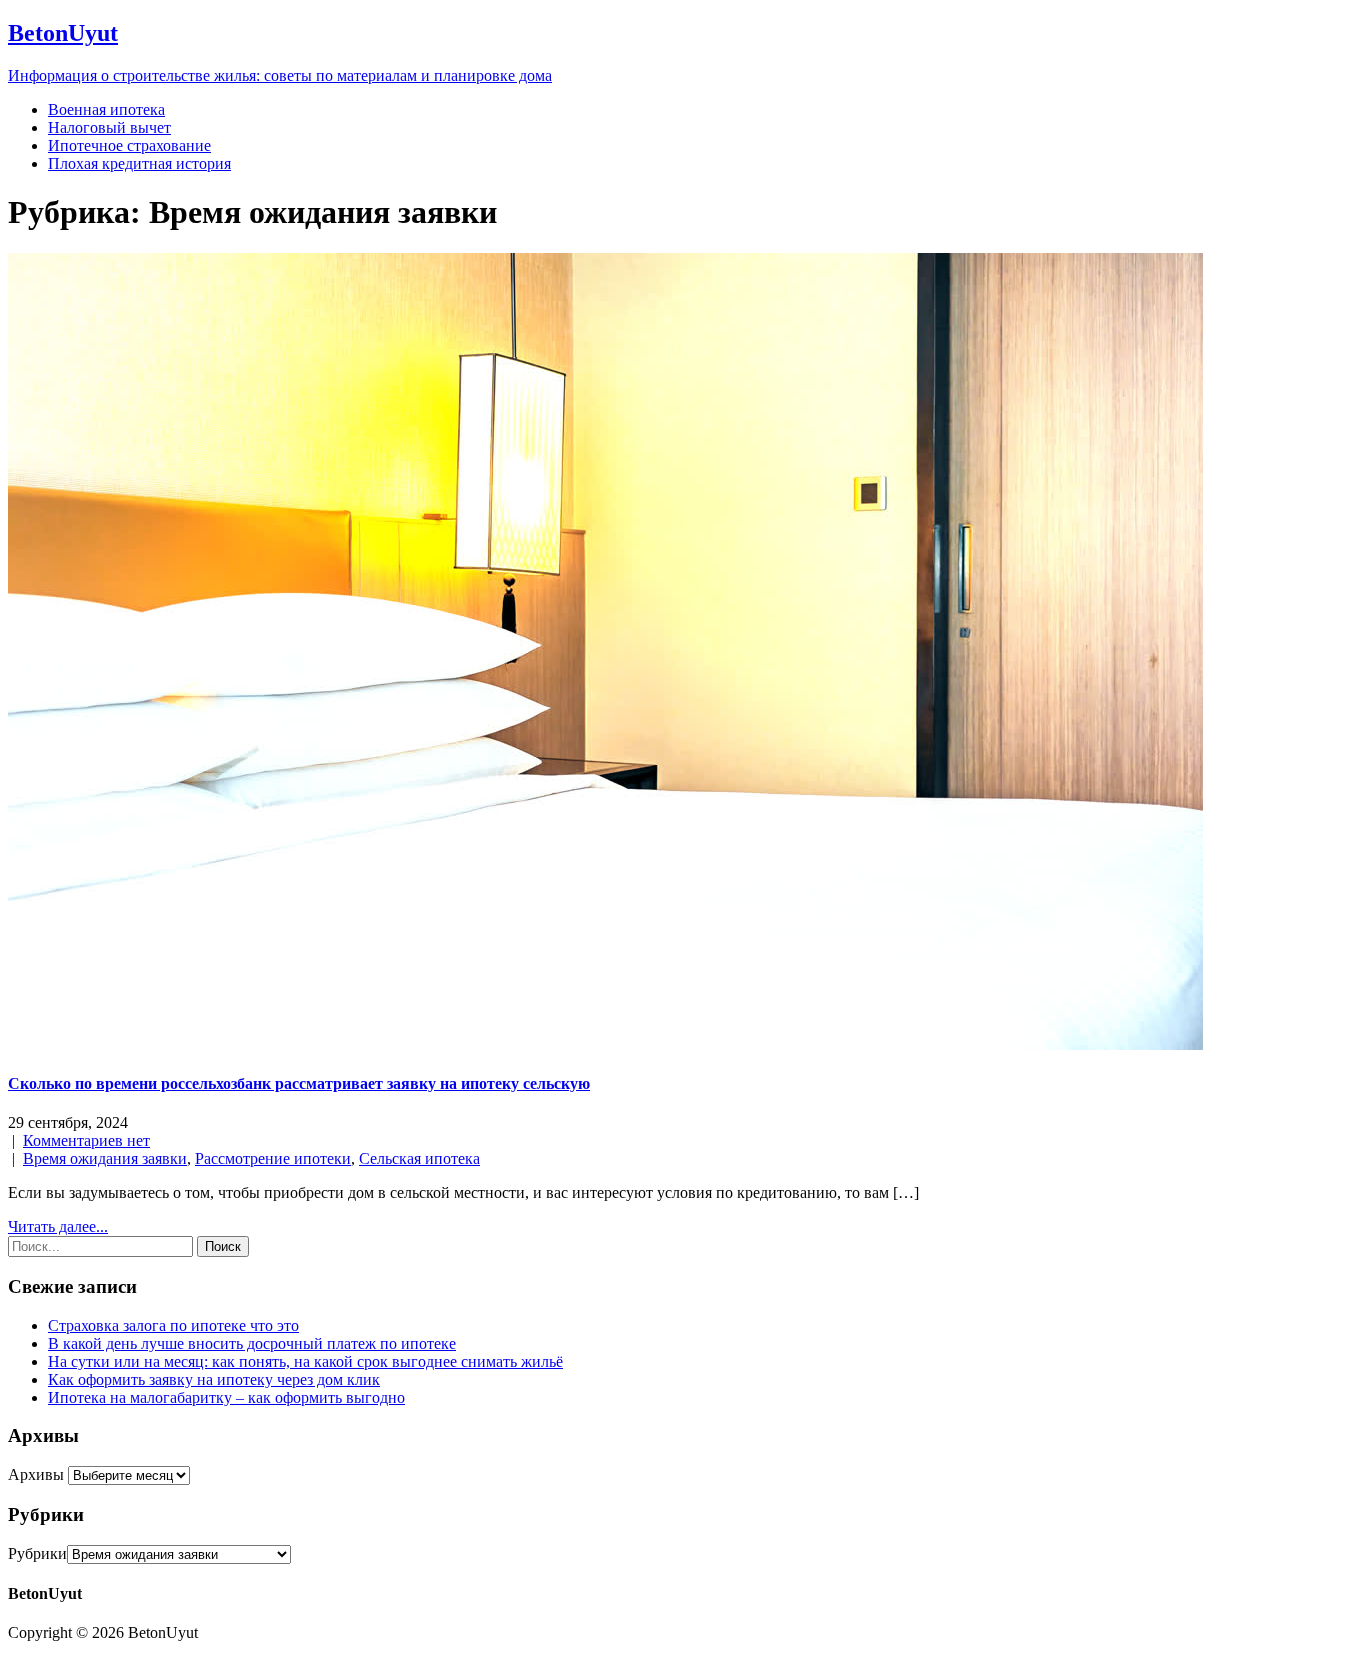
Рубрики (37, 1553)
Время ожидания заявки (105, 1158)
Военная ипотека (106, 109)
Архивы (36, 1474)
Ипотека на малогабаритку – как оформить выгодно (226, 1397)
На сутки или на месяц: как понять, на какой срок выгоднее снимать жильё (305, 1361)
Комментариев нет (86, 1140)
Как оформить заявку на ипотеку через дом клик (214, 1379)
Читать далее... (58, 1226)
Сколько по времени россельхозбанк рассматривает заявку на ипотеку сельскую (299, 1083)
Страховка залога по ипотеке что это (173, 1325)
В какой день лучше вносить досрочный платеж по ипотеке (252, 1343)
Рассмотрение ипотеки (273, 1158)
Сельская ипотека (419, 1158)
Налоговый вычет (109, 127)
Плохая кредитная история (139, 163)
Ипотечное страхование (129, 145)
